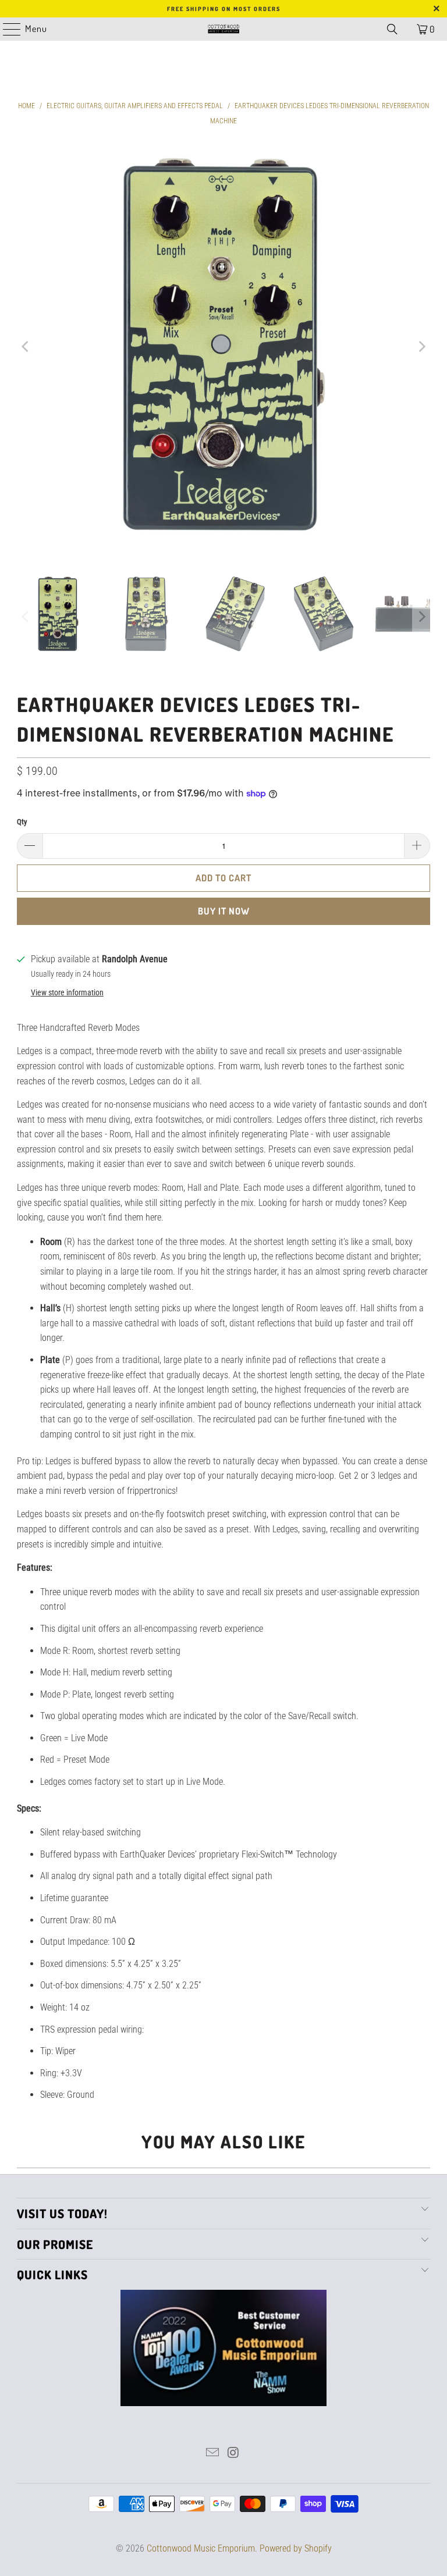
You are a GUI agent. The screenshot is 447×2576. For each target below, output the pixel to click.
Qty (22, 822)
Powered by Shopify (296, 2548)
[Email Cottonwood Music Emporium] (212, 2454)
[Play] (223, 346)
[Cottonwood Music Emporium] (223, 29)
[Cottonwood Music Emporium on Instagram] (233, 2454)
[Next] (421, 346)
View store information (67, 992)
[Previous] (26, 346)
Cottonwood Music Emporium (201, 2548)
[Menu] (6, 29)
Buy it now (224, 911)
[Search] (392, 29)
